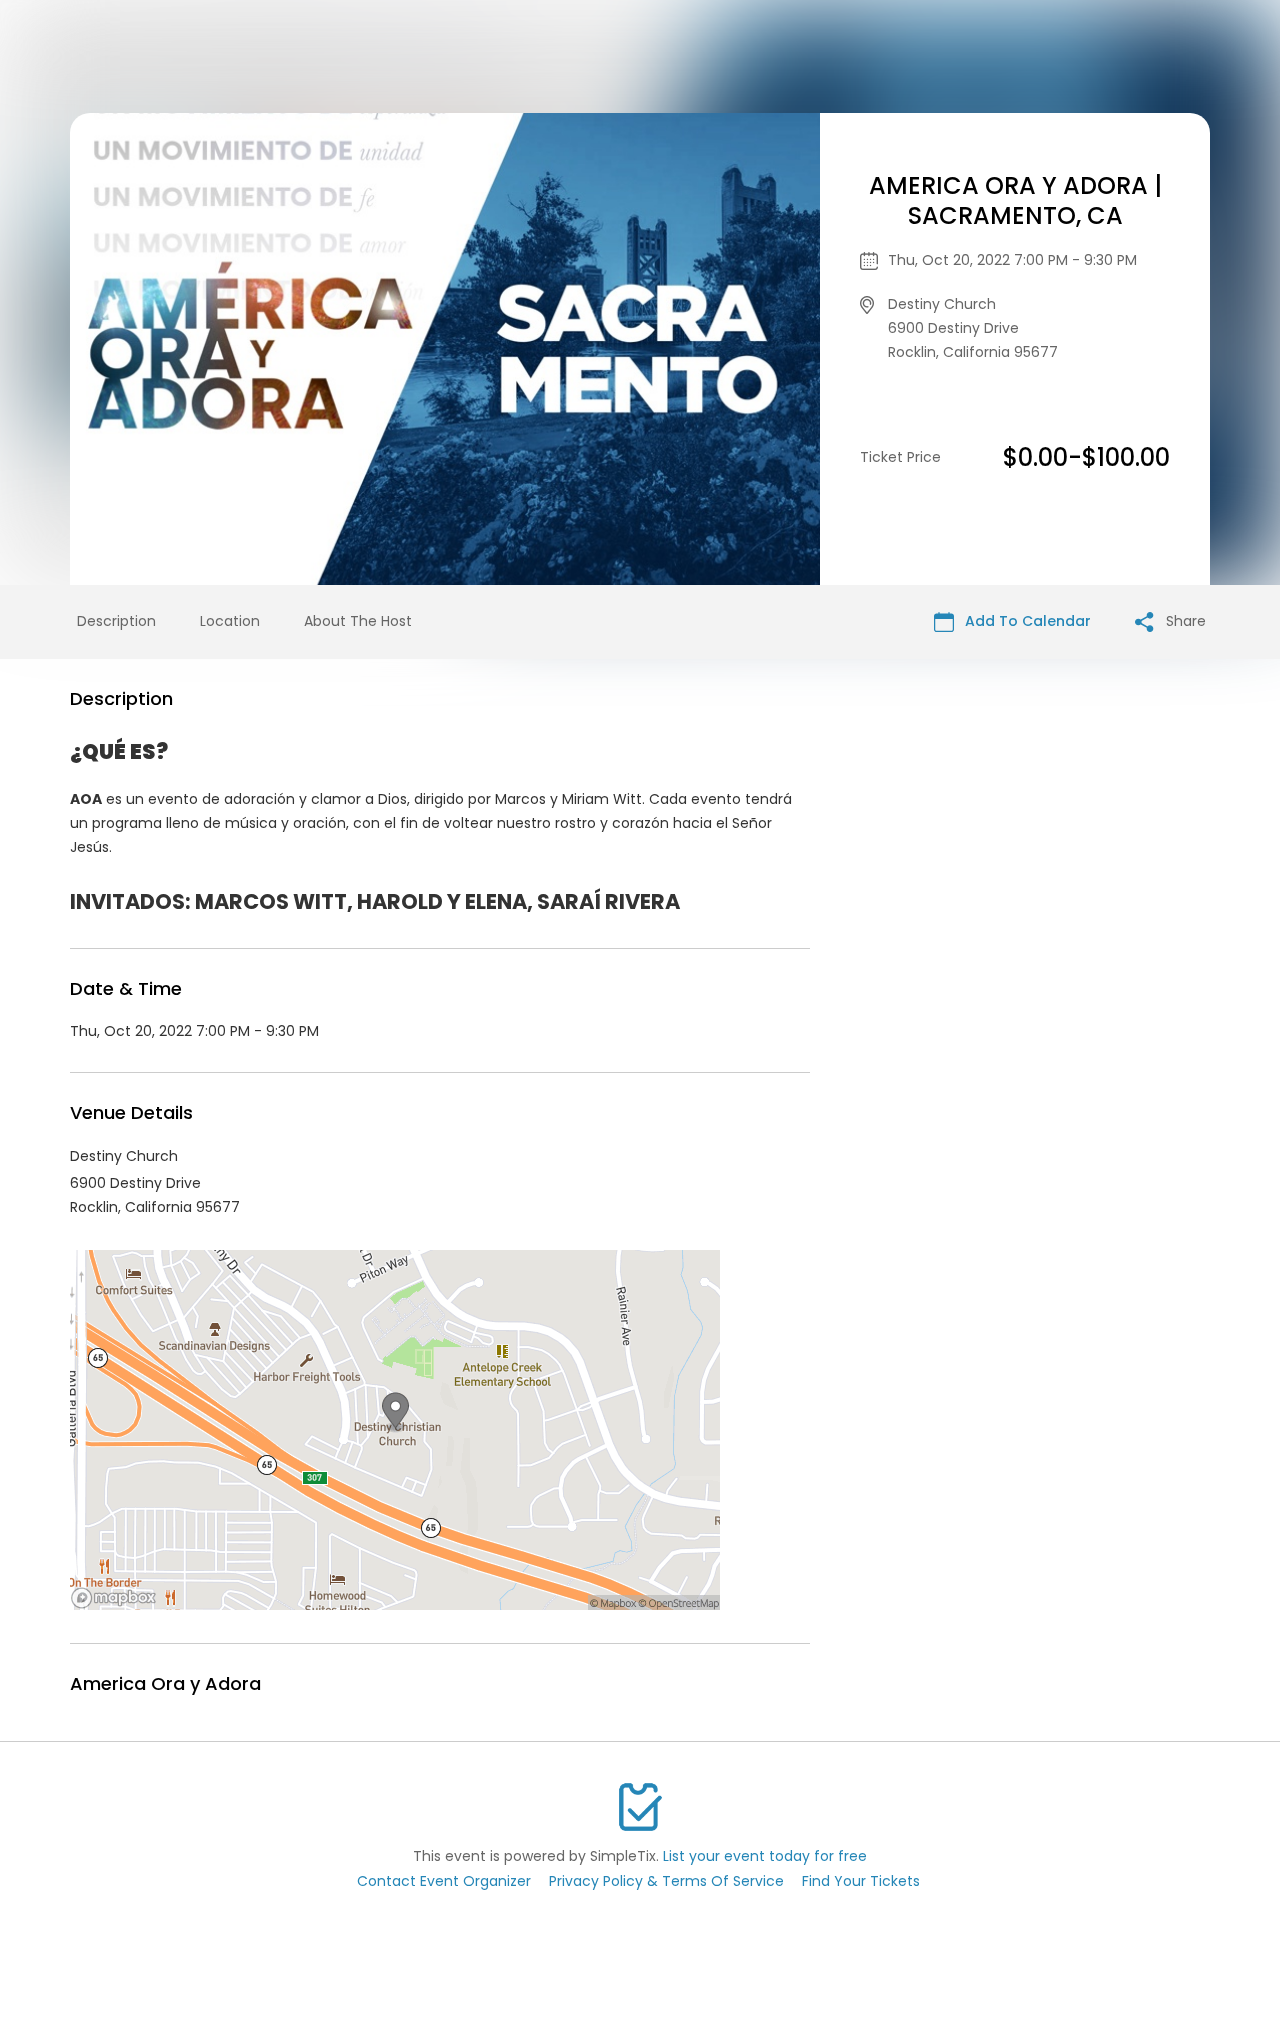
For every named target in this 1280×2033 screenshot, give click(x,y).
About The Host (358, 621)
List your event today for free (765, 1856)
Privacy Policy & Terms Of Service (666, 1881)
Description (116, 621)
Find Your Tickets (861, 1881)
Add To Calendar (1026, 621)
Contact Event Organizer (444, 1881)
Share (1184, 621)
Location (230, 621)
